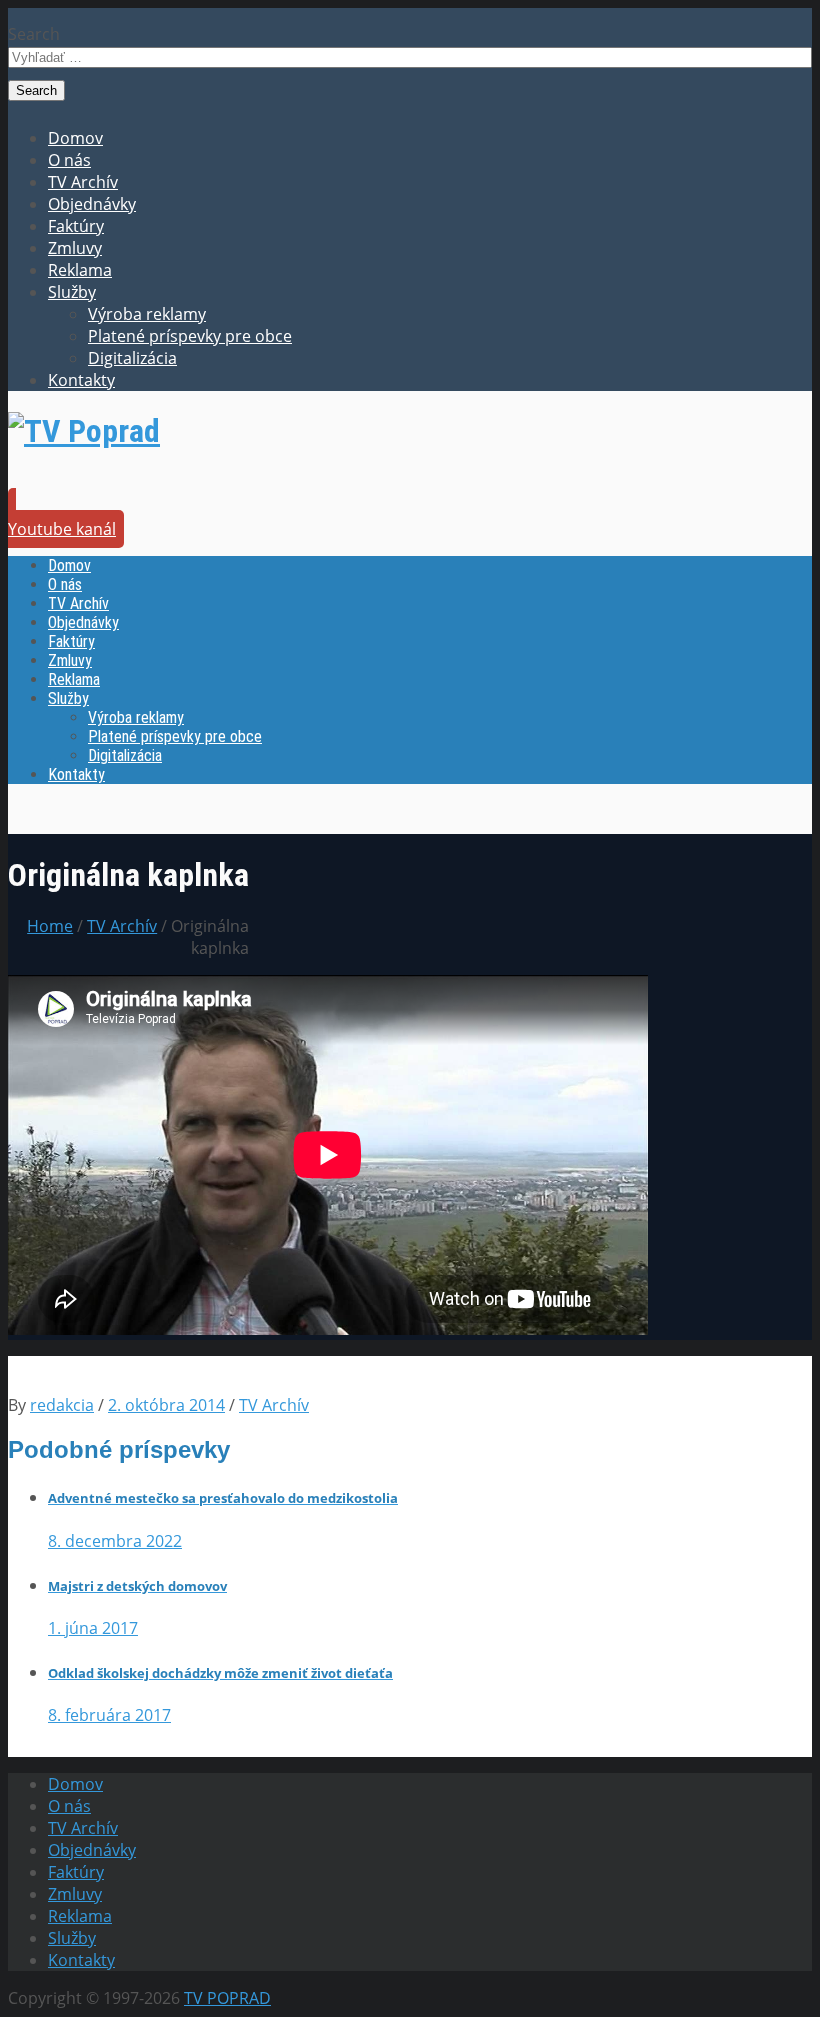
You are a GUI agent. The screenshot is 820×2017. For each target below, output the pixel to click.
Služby (72, 292)
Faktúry (76, 226)
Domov (75, 138)
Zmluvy (75, 248)
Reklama (80, 270)
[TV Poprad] (84, 431)
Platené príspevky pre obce (190, 336)
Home (50, 926)
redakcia (62, 1405)
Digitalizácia (132, 358)
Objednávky (92, 204)
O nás (69, 160)
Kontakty (81, 380)
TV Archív (83, 182)
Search (34, 34)
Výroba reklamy (147, 314)
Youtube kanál (62, 529)
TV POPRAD (227, 1998)
